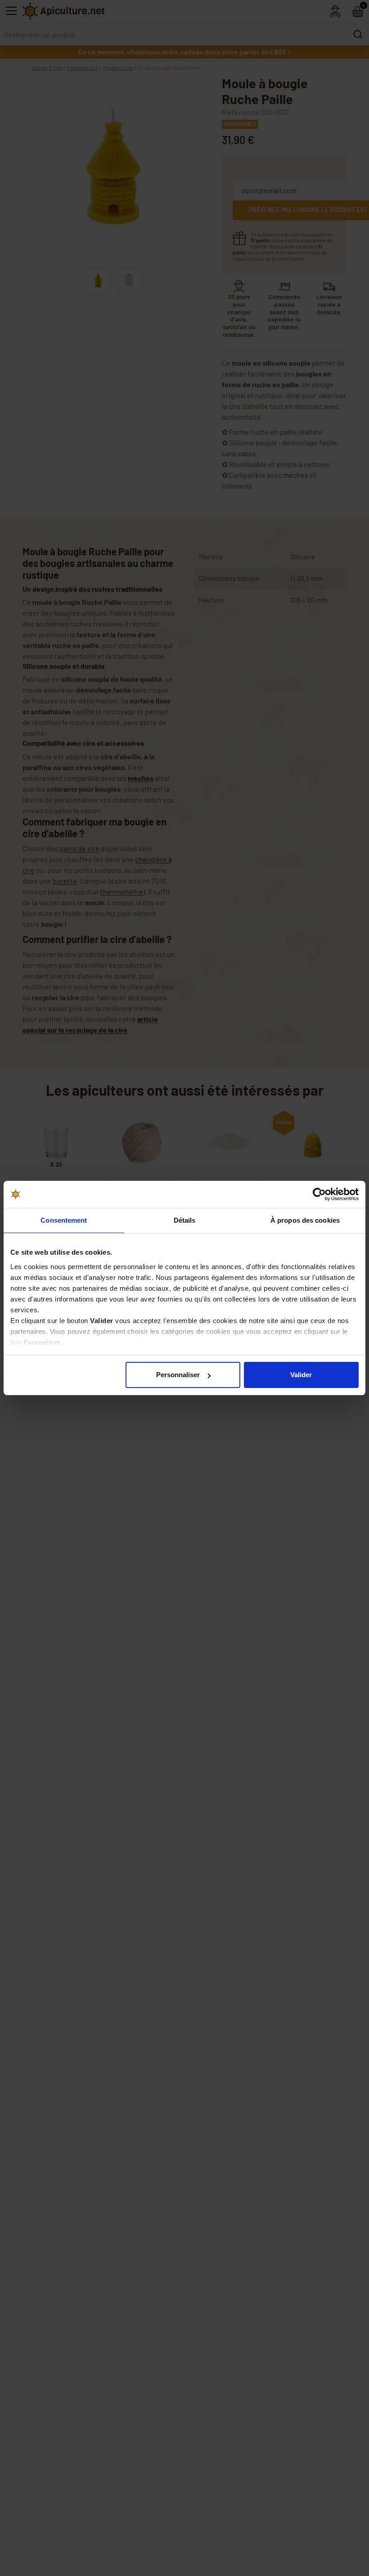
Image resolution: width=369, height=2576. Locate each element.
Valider (301, 1375)
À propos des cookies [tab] (305, 1220)
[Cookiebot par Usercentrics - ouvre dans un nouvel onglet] (319, 1194)
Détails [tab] (185, 1220)
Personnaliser (178, 1375)
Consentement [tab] (64, 1220)
